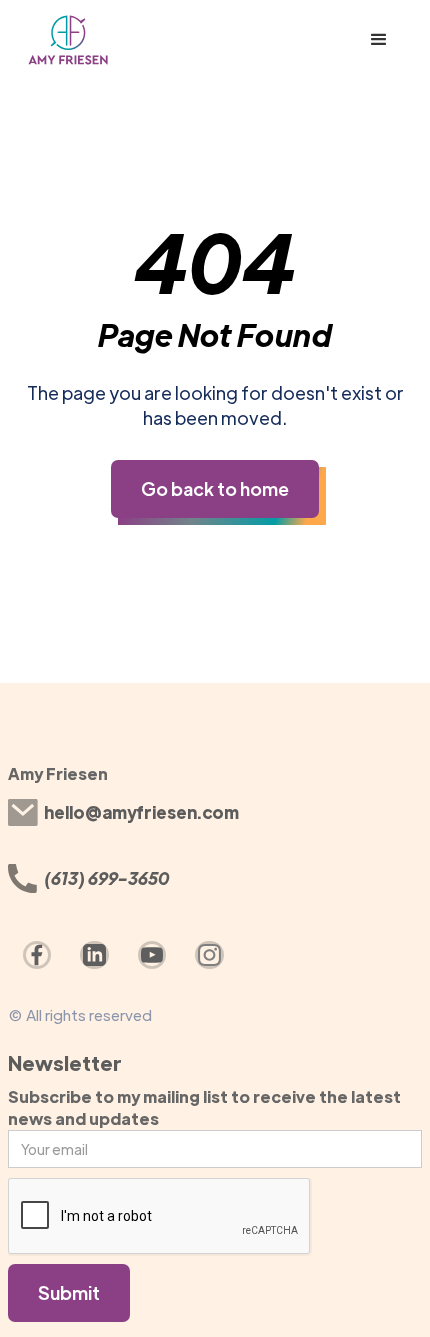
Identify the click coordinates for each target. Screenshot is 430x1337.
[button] (379, 40)
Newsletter (65, 1062)
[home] (119, 40)
